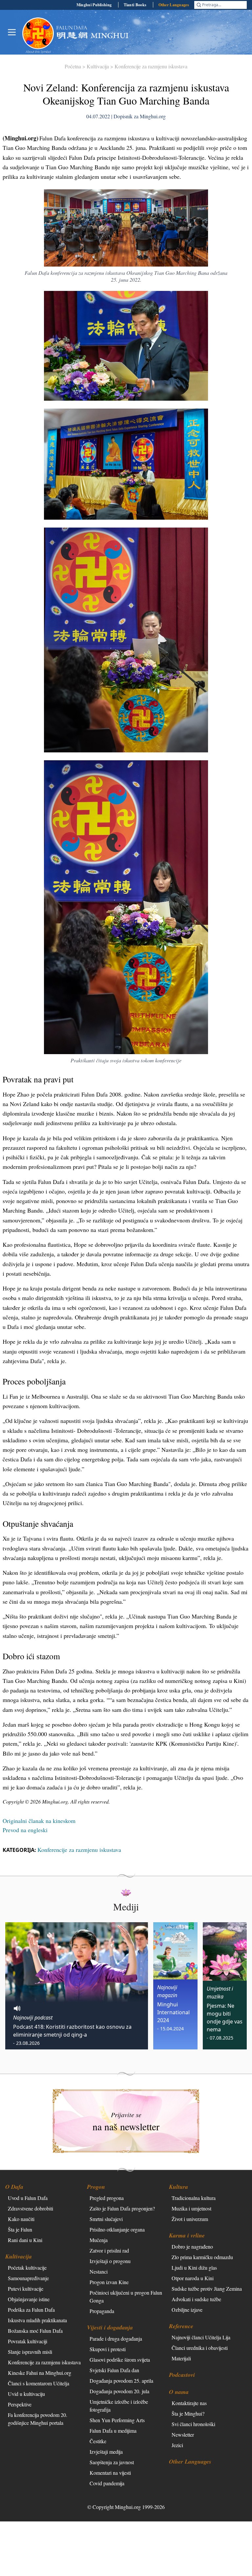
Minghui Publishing (94, 5)
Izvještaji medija (106, 2452)
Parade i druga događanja (116, 2339)
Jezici (177, 2445)
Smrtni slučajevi (106, 2219)
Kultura (178, 2187)
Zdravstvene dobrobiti (31, 2208)
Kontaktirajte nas (189, 2403)
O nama (179, 2392)
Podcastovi (182, 2375)
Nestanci (99, 2271)
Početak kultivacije (27, 2268)
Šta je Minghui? (188, 2413)
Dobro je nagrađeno (192, 2246)
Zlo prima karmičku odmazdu (202, 2257)
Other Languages (174, 5)
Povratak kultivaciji (28, 2341)
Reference (181, 2326)
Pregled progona (107, 2198)
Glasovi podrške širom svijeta (120, 2360)
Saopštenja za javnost (112, 2462)
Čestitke (98, 2441)
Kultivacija (98, 66)
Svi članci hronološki (193, 2424)
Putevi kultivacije (26, 2289)
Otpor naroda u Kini (193, 2278)
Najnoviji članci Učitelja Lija (201, 2337)
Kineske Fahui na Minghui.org (40, 2373)
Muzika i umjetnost (191, 2208)
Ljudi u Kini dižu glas (194, 2268)
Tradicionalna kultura (194, 2198)
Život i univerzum (190, 2219)
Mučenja (99, 2240)
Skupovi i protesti (108, 2349)
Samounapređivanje (28, 2278)
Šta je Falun (20, 2229)
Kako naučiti (21, 2219)
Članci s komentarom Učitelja (39, 2383)
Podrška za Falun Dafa (31, 2310)
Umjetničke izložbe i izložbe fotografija (119, 2406)
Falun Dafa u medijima (113, 2431)
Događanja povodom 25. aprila (121, 2381)
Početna (73, 66)
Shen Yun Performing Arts (117, 2420)
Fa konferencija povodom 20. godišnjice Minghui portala (38, 2419)
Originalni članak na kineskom (39, 1821)
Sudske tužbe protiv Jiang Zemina (207, 2289)
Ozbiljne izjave (187, 2310)
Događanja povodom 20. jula (119, 2391)
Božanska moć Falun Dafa (35, 2331)
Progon (96, 2187)
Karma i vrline (187, 2235)
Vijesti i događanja (110, 2327)
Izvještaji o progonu (110, 2261)
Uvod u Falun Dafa (28, 2198)
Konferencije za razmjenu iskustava (151, 66)
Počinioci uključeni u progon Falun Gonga (126, 2296)
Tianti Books (135, 5)
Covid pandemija (107, 2483)
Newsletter (183, 2434)
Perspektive (20, 2404)
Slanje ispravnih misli (30, 2352)
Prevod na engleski (25, 1830)
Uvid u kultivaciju (26, 2394)
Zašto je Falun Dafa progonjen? (122, 2208)
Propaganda (102, 2311)
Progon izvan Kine (109, 2282)
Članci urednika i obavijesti (200, 2348)
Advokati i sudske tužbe (196, 2299)
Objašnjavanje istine (29, 2299)
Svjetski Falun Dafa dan (114, 2370)
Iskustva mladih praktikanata (37, 2320)
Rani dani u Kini (25, 2240)
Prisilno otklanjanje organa (117, 2229)
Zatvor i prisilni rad (109, 2250)
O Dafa (14, 2187)
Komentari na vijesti (110, 2473)
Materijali (181, 2358)
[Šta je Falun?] (38, 33)
